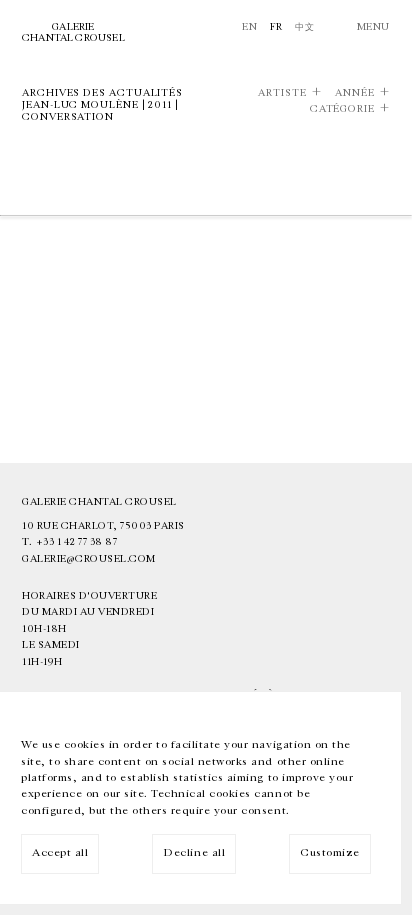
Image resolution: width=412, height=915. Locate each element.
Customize (330, 852)
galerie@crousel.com (89, 559)
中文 (304, 27)
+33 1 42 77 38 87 (77, 542)
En (249, 27)
